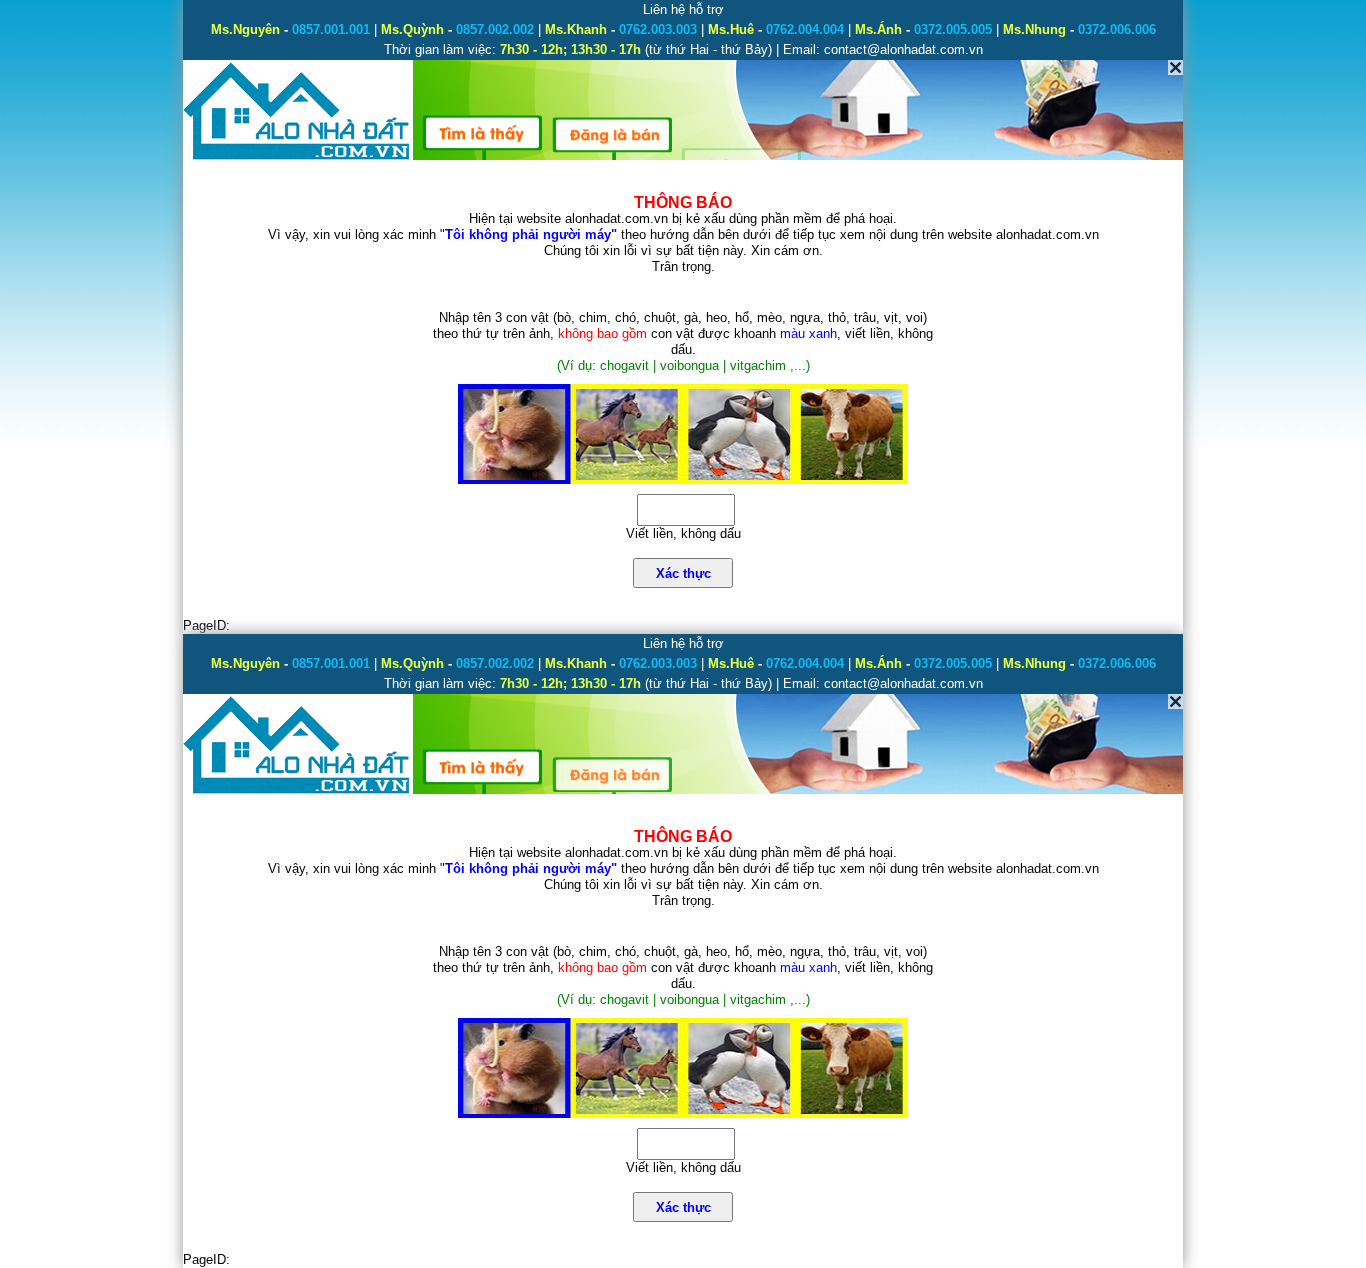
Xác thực (683, 573)
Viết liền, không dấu (683, 533)
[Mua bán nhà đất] (297, 157)
